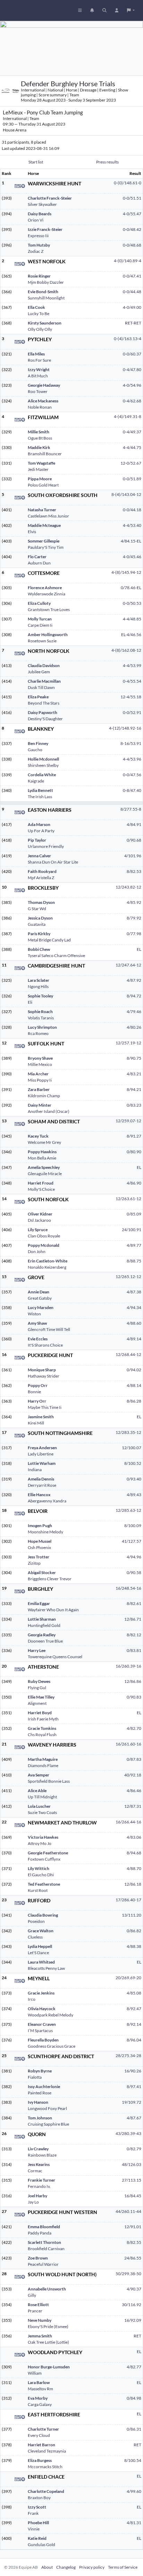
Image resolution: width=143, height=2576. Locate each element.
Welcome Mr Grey (44, 1142)
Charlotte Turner (43, 2429)
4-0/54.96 (132, 385)
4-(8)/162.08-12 (126, 650)
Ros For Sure (39, 360)
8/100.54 (133, 2460)
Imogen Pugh (40, 1526)
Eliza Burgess (40, 2460)
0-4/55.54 (132, 681)
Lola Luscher (39, 1806)
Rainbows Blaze (42, 2155)
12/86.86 (133, 1681)
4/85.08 (134, 1993)
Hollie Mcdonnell (43, 759)
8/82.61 (134, 1603)
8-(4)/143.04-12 (126, 494)
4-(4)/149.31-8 (128, 416)
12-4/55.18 (131, 697)
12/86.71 (133, 1619)
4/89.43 (134, 1495)
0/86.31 (134, 2429)
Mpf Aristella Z (41, 878)
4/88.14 (134, 1385)
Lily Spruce (38, 1230)
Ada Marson (39, 824)
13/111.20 (132, 1915)
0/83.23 (134, 1105)
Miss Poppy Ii (40, 1080)
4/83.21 (134, 1074)
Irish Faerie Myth (43, 1719)
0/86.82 (134, 1931)
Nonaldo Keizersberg (47, 1267)
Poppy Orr (38, 1385)
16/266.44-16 (128, 1822)
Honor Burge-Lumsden (49, 2367)
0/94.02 (134, 1370)
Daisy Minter (40, 1105)
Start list (36, 162)
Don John (37, 1251)
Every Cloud (39, 2435)
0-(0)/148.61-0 (128, 183)
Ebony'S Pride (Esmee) (48, 2326)
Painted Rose (40, 2093)
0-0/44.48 (132, 292)
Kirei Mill (36, 1423)
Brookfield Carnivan (46, 2249)
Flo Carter (37, 557)
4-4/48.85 (132, 619)
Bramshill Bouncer (45, 454)
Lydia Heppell (40, 1946)
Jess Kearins (39, 2164)
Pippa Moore (40, 479)
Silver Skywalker (42, 204)
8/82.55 (134, 2242)
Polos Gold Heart (43, 485)
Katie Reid (37, 2538)
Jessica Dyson (40, 918)
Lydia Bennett (40, 790)
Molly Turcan (40, 619)
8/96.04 (134, 2040)
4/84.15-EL (131, 541)
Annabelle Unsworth (47, 2289)
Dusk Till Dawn (41, 687)
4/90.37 (134, 2289)
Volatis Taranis (41, 1018)
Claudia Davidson (44, 665)
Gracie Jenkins (41, 1993)
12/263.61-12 (128, 1199)
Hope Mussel (40, 1541)
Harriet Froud (41, 1183)
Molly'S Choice (41, 1189)
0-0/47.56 (132, 775)
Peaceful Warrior (43, 2264)
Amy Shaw (37, 1323)
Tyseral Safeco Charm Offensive (56, 956)
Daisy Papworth (43, 712)
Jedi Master (38, 469)
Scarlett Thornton (44, 2242)
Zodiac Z (36, 251)
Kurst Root (38, 1890)
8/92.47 (134, 2009)
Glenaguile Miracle (45, 1174)
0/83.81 (134, 1650)
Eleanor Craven (42, 2024)
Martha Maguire (43, 1759)
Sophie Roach (40, 1012)
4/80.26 (134, 1027)
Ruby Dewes (39, 1681)
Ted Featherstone (44, 1884)
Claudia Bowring (43, 1915)
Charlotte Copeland (46, 2491)
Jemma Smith (40, 2336)
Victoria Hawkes (43, 1837)
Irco (32, 1999)
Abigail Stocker (42, 1572)
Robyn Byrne (40, 2071)
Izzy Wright (39, 370)
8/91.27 (134, 1136)
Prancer (35, 2311)
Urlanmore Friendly (46, 846)
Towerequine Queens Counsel (55, 1657)
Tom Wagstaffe (41, 463)
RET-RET (133, 323)
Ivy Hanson (38, 2102)
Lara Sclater (39, 980)
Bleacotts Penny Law (46, 1968)
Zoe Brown (38, 2258)
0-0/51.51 (132, 198)
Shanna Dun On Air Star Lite (53, 862)
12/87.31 (133, 1806)
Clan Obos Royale (44, 1236)
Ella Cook (36, 307)
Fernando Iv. (39, 2186)
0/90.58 (134, 1572)
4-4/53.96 (132, 759)
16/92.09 (133, 2320)
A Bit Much (38, 376)
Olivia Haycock (42, 2009)
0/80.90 (134, 1152)
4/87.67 (134, 2118)
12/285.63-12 (128, 1510)
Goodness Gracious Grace (52, 2046)
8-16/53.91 (131, 743)
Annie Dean (39, 1292)
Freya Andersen (42, 1448)
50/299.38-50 (128, 2274)
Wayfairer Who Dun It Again (53, 1610)
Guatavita (37, 924)
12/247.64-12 (128, 965)
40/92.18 (133, 1775)
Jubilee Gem (39, 672)
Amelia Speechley (44, 1167)
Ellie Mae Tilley (41, 1697)
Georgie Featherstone (48, 1853)
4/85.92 (134, 902)
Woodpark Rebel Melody (51, 2015)
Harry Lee (37, 1650)
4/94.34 (134, 1307)
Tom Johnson (40, 2118)
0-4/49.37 (132, 432)
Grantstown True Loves (49, 609)
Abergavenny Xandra (47, 1501)
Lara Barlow (39, 2382)
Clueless (35, 1937)
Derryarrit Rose (42, 1485)
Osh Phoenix (39, 1547)
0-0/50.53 (132, 603)
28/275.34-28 (128, 2056)
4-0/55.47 (132, 214)
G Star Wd (37, 909)
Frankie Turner (41, 2180)
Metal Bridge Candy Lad (49, 940)
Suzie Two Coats (42, 1812)
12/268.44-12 (128, 1354)
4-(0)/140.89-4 (128, 261)
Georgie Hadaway (44, 385)
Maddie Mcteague (44, 525)
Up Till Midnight (42, 1797)
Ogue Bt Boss (40, 438)
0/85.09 (134, 1214)
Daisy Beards (40, 214)
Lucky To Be (39, 314)
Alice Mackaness (43, 401)
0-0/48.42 (132, 229)
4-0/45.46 (132, 557)
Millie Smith (39, 432)
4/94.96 (134, 1557)
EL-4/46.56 (131, 635)
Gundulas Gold (41, 2545)
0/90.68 (134, 840)
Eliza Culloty (39, 603)
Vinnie (34, 2529)
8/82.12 (134, 1635)
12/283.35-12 (128, 1432)
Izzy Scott (37, 2507)
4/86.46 (134, 1791)
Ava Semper (39, 1775)
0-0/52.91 (132, 712)
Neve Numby (40, 2320)
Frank (33, 2513)
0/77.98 (134, 934)
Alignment (37, 1703)
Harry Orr (37, 1401)
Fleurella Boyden (43, 2040)
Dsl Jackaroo (39, 1220)
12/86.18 (133, 1884)
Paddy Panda (40, 2233)
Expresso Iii (38, 236)
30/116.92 (132, 2305)
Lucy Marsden (41, 1307)
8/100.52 (133, 1463)
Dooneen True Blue (45, 1641)
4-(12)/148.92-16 (125, 728)
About (47, 2567)
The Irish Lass (40, 797)
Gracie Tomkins (42, 1728)
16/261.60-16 (128, 1744)
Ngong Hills (38, 986)
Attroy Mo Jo (40, 1843)
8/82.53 (134, 871)
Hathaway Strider (44, 1376)
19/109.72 (132, 2102)
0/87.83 (134, 1759)
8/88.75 (134, 1261)
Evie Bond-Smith (43, 292)
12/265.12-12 (128, 1277)
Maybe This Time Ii (45, 1407)
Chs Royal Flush (42, 1735)
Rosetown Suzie (42, 641)
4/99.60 (134, 2491)
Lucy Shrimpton (42, 1027)
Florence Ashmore (45, 588)
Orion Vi (36, 220)
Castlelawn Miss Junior (48, 516)
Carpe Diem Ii (40, 625)
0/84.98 (134, 2398)
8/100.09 (133, 1526)
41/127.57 (132, 1541)
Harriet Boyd (40, 1713)
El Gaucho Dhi (41, 1875)
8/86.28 (134, 1401)
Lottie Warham (42, 1463)
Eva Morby (38, 2398)
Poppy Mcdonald (44, 1245)
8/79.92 (134, 918)
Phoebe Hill (38, 2523)
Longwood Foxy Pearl (47, 2108)
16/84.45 (133, 2196)
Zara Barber (39, 1089)
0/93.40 (134, 1479)
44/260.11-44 (128, 2211)
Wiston (34, 1314)
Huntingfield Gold (44, 1625)
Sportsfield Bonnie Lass (49, 1781)
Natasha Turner (42, 510)
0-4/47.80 (132, 370)
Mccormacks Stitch (45, 2467)
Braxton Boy (39, 2498)
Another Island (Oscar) (49, 1111)
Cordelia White (42, 775)
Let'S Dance (38, 1953)
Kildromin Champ (44, 1096)
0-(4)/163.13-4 (128, 339)
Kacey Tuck (38, 1136)
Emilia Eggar (39, 1603)
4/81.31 (134, 2523)
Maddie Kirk (39, 447)
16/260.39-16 (128, 1666)
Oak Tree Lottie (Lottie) (48, 2342)
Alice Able (37, 1791)
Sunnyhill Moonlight (46, 298)
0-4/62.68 (132, 401)
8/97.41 (134, 2087)
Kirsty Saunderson (45, 323)
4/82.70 (134, 1728)
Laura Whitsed (41, 1962)
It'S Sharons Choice (45, 1345)
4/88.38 (134, 1946)
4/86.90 (134, 1183)
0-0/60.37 (132, 354)
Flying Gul (37, 1688)
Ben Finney (38, 743)
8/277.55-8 (131, 809)
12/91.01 (133, 2227)
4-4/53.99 (132, 665)
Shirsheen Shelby (43, 765)
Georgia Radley (42, 1635)
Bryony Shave (40, 1058)
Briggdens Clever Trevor (50, 1579)
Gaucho (35, 750)
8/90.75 (134, 1058)
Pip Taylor (37, 840)
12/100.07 (132, 1448)
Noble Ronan (40, 407)
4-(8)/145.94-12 (126, 572)
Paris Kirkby (39, 934)
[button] (131, 10)
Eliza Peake (38, 697)
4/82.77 (134, 2367)
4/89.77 (134, 1245)
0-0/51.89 (132, 479)
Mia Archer (38, 1074)
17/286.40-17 (128, 1900)
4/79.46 (134, 1012)
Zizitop (34, 1563)
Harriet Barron (41, 2445)
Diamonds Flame (43, 1766)
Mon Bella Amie (42, 1158)
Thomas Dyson (41, 902)
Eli (30, 1002)
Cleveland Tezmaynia (47, 2451)
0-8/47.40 (132, 790)
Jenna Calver (39, 856)
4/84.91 (134, 824)
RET (137, 2336)
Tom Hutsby (39, 245)
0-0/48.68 (132, 245)
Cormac (35, 2171)
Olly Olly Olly (40, 329)
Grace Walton (41, 1931)
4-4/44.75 (132, 447)
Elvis (32, 532)
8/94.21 (134, 1089)
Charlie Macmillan (44, 681)
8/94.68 (134, 1853)
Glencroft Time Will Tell (49, 1329)
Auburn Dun (39, 563)
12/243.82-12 (128, 887)
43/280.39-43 (128, 2133)
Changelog (66, 2567)
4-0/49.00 (132, 307)
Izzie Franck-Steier (45, 229)
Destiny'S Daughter (45, 719)
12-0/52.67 (131, 463)
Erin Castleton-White (48, 1261)
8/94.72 (134, 996)
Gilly (32, 2295)
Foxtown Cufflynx (44, 1859)
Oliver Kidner (40, 1214)
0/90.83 (134, 1697)
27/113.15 (132, 2180)
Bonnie (34, 1392)
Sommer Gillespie (44, 541)
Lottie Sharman (42, 1619)
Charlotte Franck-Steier (50, 198)
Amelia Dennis (41, 1479)
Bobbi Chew (39, 949)
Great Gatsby (40, 1298)
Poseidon (36, 1921)
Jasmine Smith (41, 1417)
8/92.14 (134, 2024)
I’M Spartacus (40, 2031)
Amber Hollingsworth (48, 635)
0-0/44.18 (132, 510)
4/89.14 (134, 1339)
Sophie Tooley (40, 996)
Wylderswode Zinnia (47, 594)
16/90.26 (133, 2071)
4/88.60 (134, 1323)
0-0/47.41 (132, 276)
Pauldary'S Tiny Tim (46, 547)
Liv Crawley (38, 2149)
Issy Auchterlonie (44, 2087)
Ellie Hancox (39, 1495)
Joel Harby (37, 2196)
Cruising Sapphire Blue (48, 2124)
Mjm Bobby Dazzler (46, 282)
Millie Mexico (40, 1064)
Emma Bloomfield (44, 2227)
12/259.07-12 (128, 1121)
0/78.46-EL (131, 588)
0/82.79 (134, 2149)
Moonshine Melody (45, 1532)
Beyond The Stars (44, 703)
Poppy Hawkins (42, 1152)
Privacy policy (92, 2567)
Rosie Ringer (39, 276)
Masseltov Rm (40, 2389)
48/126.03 (132, 2164)
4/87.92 (134, 980)
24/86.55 (133, 2258)
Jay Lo (33, 2202)
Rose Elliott (38, 2305)
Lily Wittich (39, 1868)
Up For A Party (41, 831)
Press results (107, 162)
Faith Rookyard (42, 871)
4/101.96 (133, 856)
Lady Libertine (41, 1454)
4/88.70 (134, 1868)
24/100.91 (132, 1230)
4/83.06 (134, 1837)
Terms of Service (123, 2567)
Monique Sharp (42, 1370)
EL (139, 949)
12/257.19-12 (128, 1043)
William (35, 2373)
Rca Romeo (38, 1033)
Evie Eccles (38, 1339)
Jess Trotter (39, 1557)
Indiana (35, 1470)
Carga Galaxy (40, 2404)
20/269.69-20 (128, 1978)
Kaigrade (36, 781)
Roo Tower (38, 391)
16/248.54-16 (128, 1588)
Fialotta (35, 2077)
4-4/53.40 (132, 525)
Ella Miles (36, 354)
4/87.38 (134, 1292)
